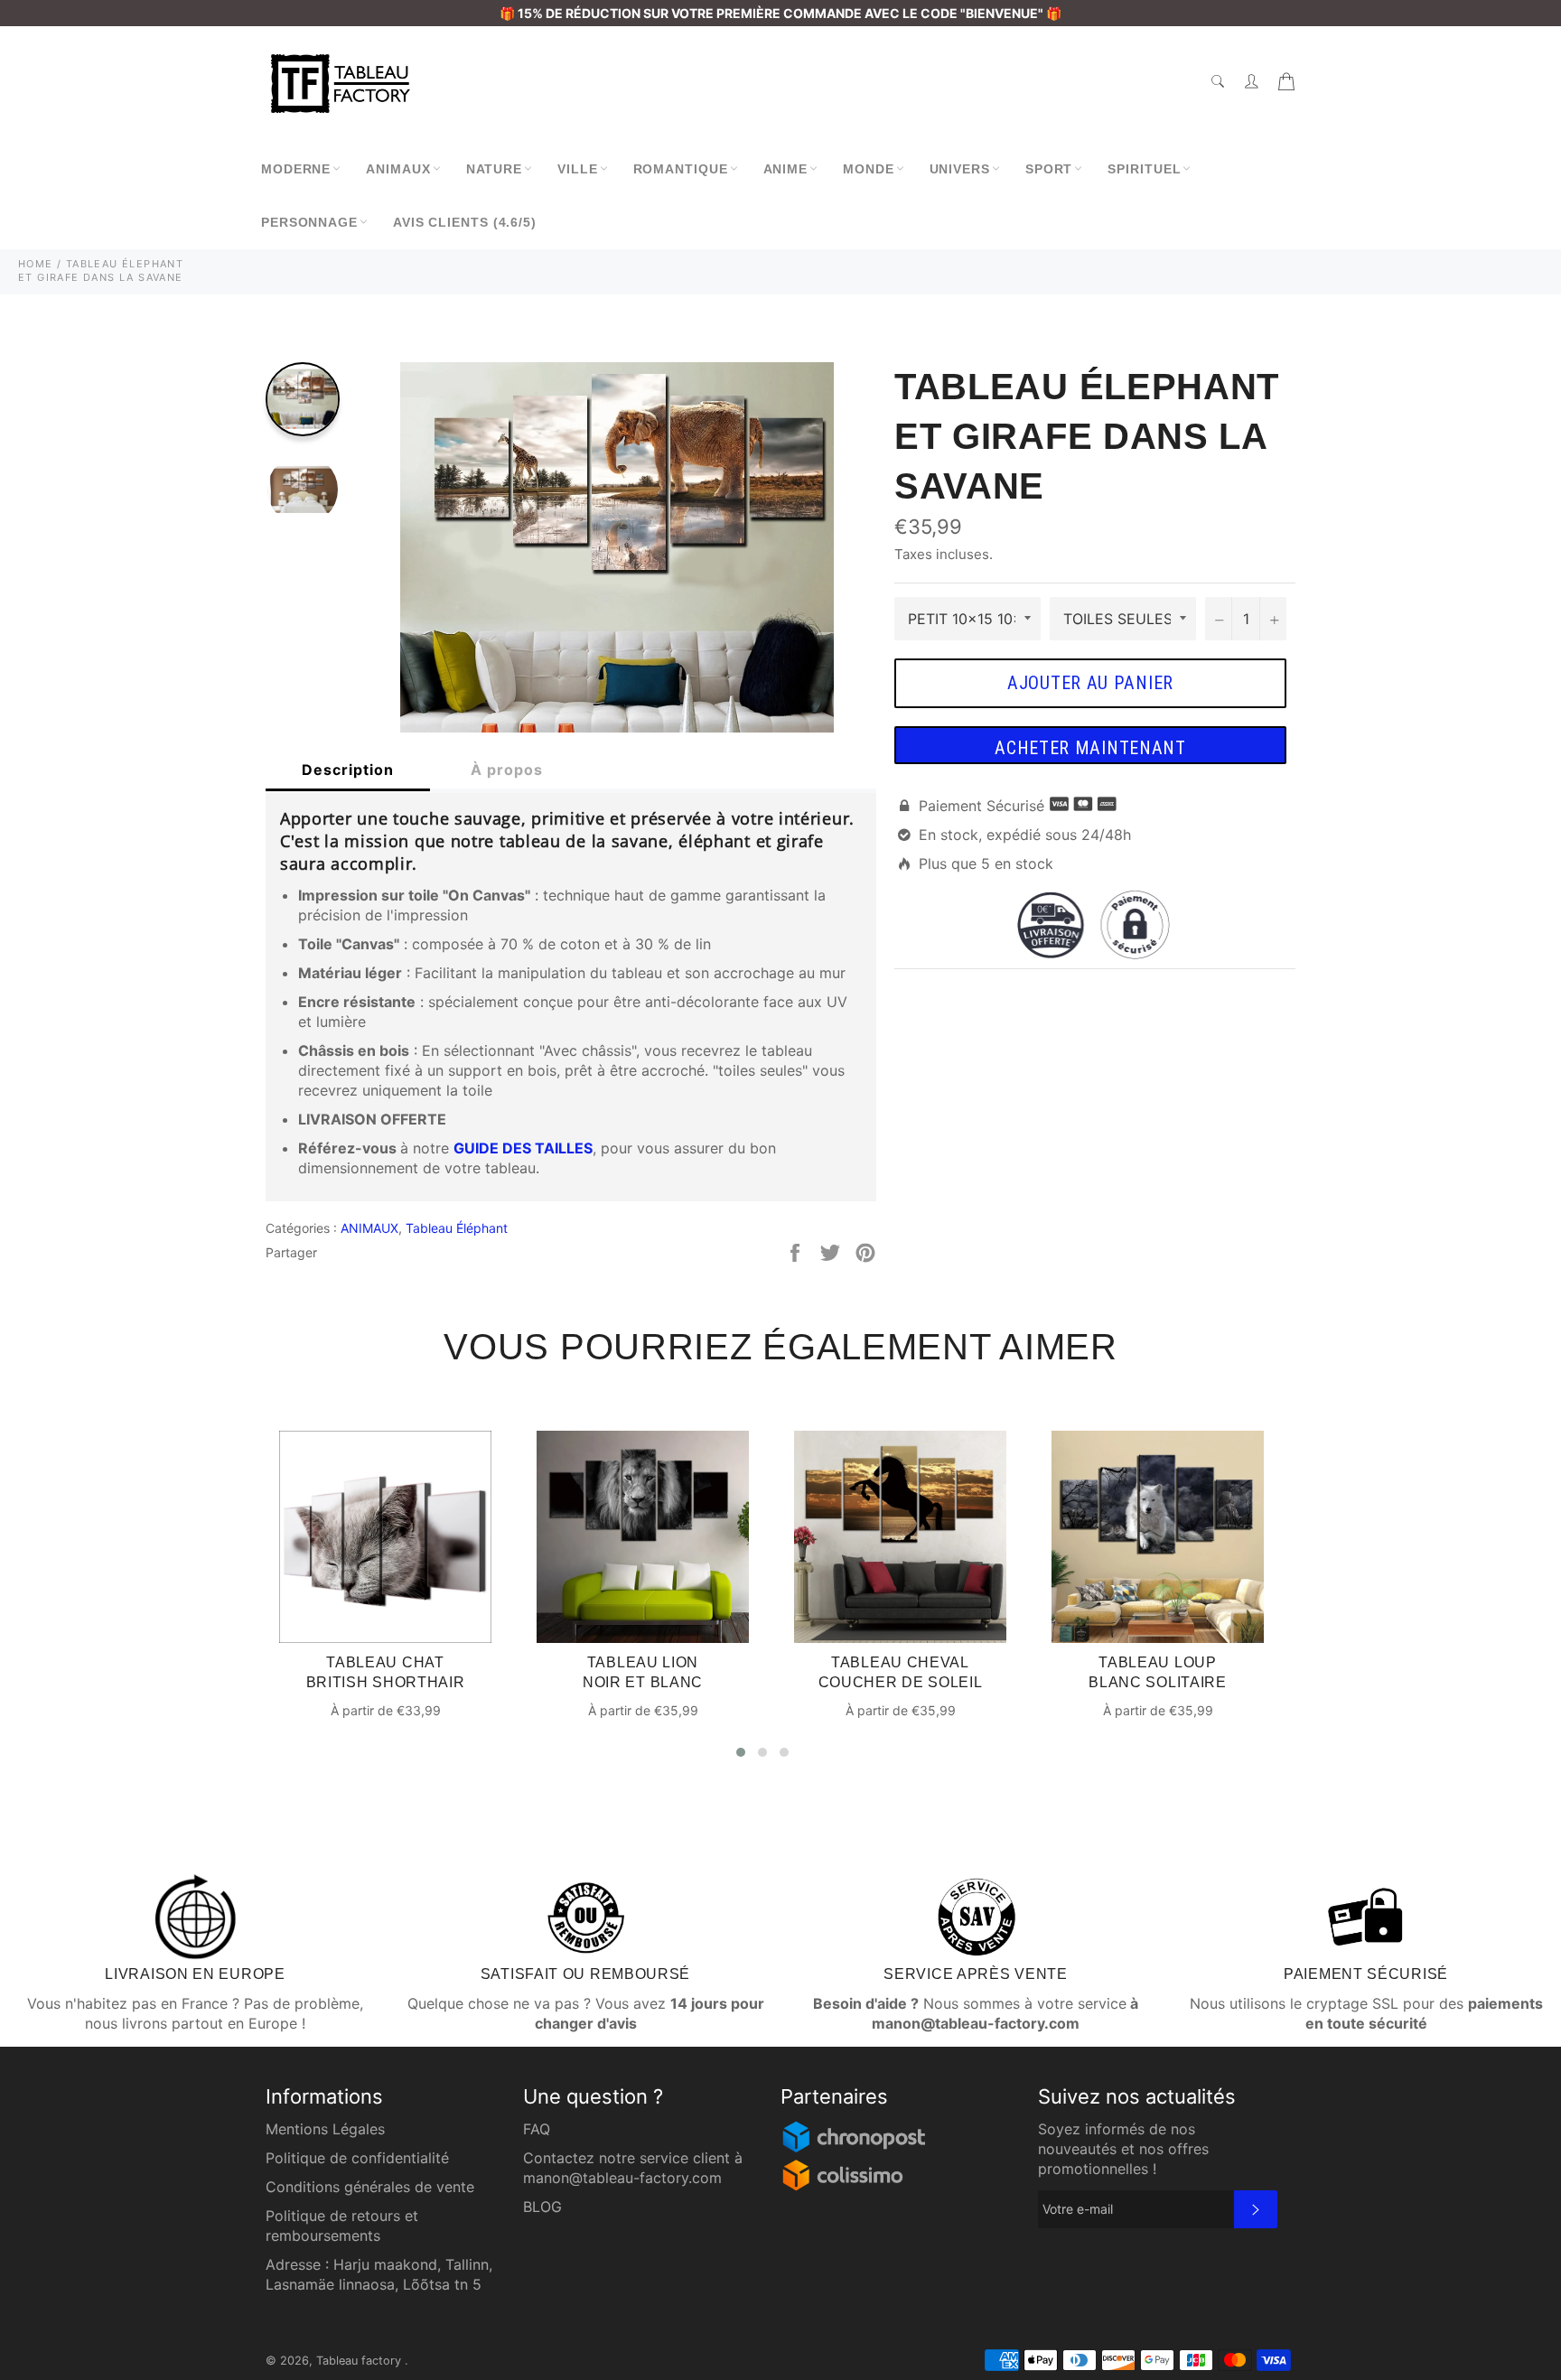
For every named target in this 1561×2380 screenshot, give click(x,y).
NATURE (494, 169)
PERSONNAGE (309, 222)
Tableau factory (360, 2361)
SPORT (1049, 169)
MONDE (869, 169)
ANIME (786, 169)
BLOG (542, 2207)
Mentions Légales (325, 2129)
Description (348, 770)
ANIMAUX (398, 169)
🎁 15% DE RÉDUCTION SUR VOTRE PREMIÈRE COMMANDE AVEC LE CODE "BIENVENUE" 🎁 (780, 13)
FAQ (537, 2129)
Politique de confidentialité (357, 2158)
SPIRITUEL (1144, 169)
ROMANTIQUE (681, 169)
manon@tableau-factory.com (622, 2178)
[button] (741, 1752)
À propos (507, 770)
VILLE (578, 169)
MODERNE (296, 169)
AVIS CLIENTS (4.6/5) (465, 222)
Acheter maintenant (1090, 748)
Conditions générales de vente (370, 2187)
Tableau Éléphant (457, 1228)
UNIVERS (960, 169)
